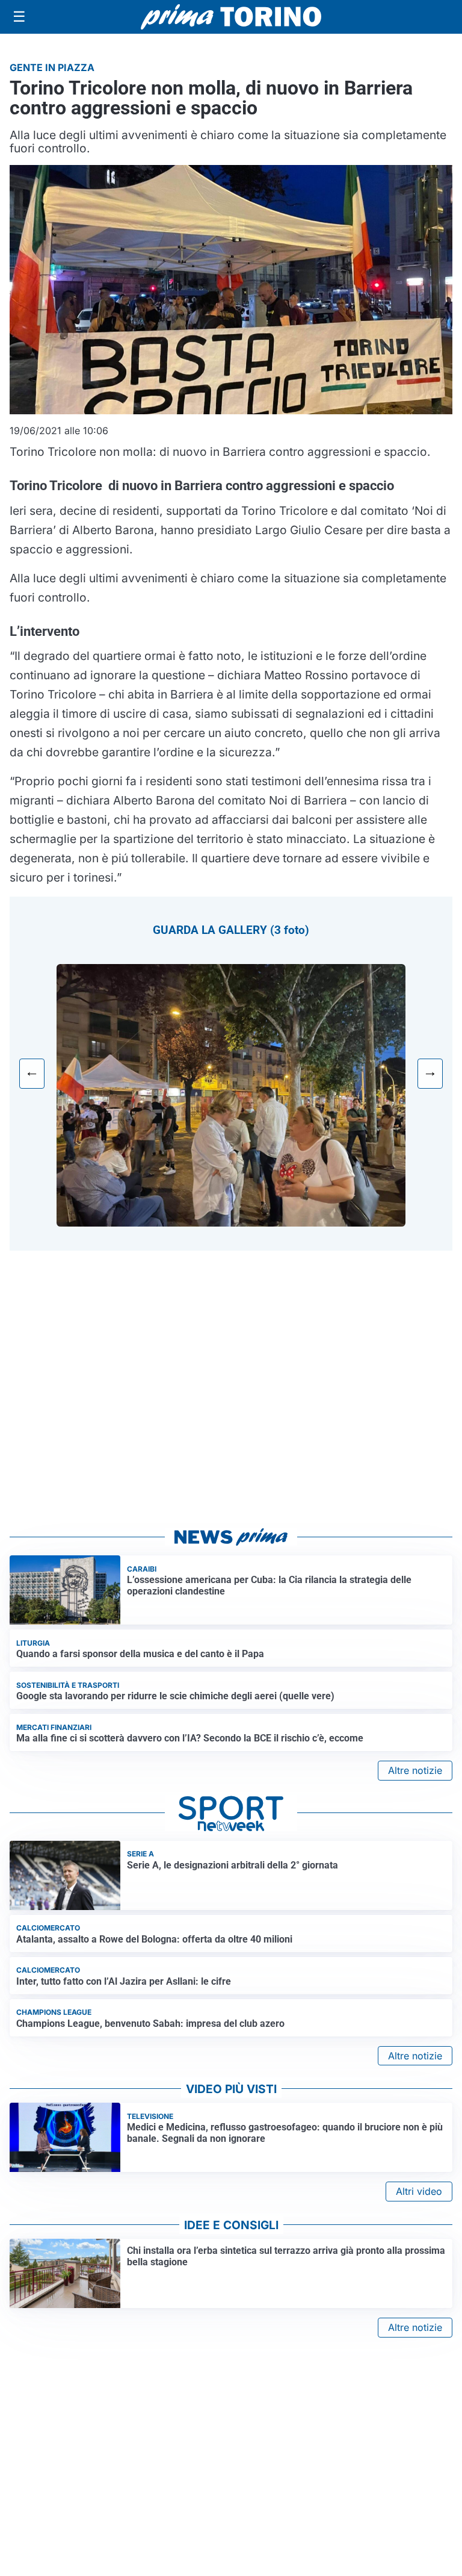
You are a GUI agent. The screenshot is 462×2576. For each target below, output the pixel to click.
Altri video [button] (419, 2191)
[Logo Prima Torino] (231, 17)
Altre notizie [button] (415, 1770)
